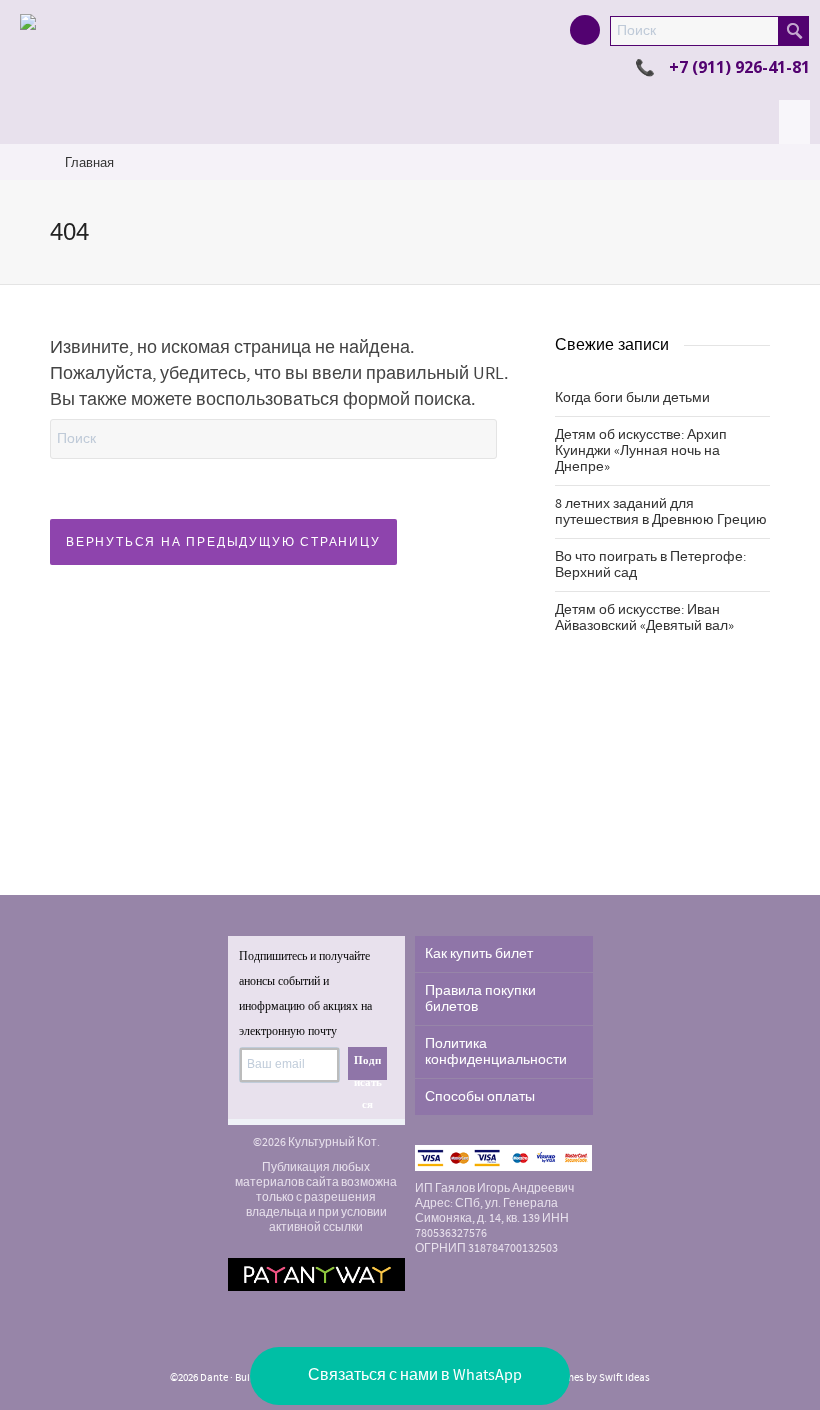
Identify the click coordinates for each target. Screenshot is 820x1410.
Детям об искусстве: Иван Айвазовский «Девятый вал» (644, 618)
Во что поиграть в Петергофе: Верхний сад (650, 565)
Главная (89, 163)
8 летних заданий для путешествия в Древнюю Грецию (661, 512)
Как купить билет (479, 954)
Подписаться (368, 1067)
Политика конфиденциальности (496, 1052)
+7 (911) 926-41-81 (739, 67)
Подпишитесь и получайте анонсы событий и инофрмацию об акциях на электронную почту (305, 993)
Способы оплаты (480, 1097)
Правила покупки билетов (480, 999)
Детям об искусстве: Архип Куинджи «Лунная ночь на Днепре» (641, 451)
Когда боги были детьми (632, 398)
